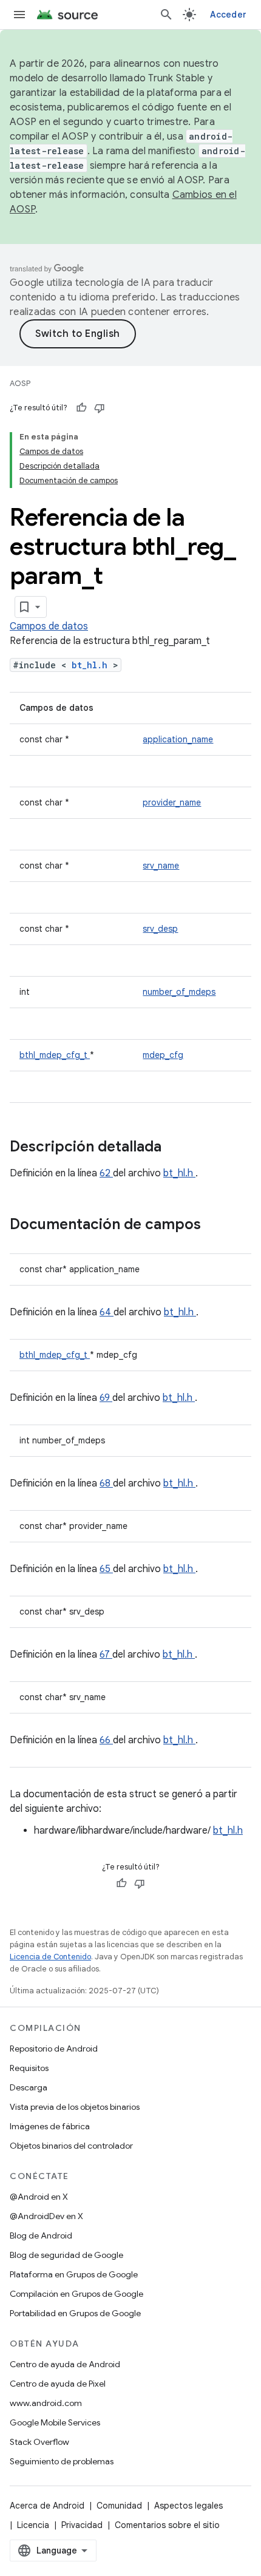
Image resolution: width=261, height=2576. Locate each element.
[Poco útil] (100, 408)
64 (107, 1312)
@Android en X (39, 2197)
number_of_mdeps (179, 992)
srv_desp (160, 929)
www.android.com (46, 2403)
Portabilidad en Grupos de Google (75, 2313)
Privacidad (82, 2525)
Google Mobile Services (55, 2422)
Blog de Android (41, 2235)
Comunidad (119, 2506)
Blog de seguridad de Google (66, 2255)
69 (106, 1398)
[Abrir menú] (19, 15)
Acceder (228, 15)
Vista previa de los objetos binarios (75, 2107)
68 (106, 1483)
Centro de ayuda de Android (65, 2364)
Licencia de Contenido (50, 1957)
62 (106, 1173)
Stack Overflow (39, 2442)
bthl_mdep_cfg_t (55, 1055)
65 (106, 1569)
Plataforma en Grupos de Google (74, 2274)
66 (106, 1740)
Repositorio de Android (54, 2049)
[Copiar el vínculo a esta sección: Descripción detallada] (177, 1148)
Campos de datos (49, 626)
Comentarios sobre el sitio (167, 2525)
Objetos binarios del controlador (71, 2146)
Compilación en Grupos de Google (76, 2294)
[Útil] (81, 408)
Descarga (29, 2087)
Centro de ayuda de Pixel (58, 2384)
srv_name (161, 866)
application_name (178, 739)
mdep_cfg (163, 1055)
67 (106, 1655)
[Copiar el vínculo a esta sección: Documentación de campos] (217, 1225)
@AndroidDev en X (46, 2216)
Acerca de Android (47, 2506)
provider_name (172, 802)
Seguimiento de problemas (62, 2461)
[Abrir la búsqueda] (166, 15)
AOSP (20, 383)
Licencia (33, 2525)
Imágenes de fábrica (50, 2126)
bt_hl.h (92, 665)
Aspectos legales (188, 2506)
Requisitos (29, 2068)
